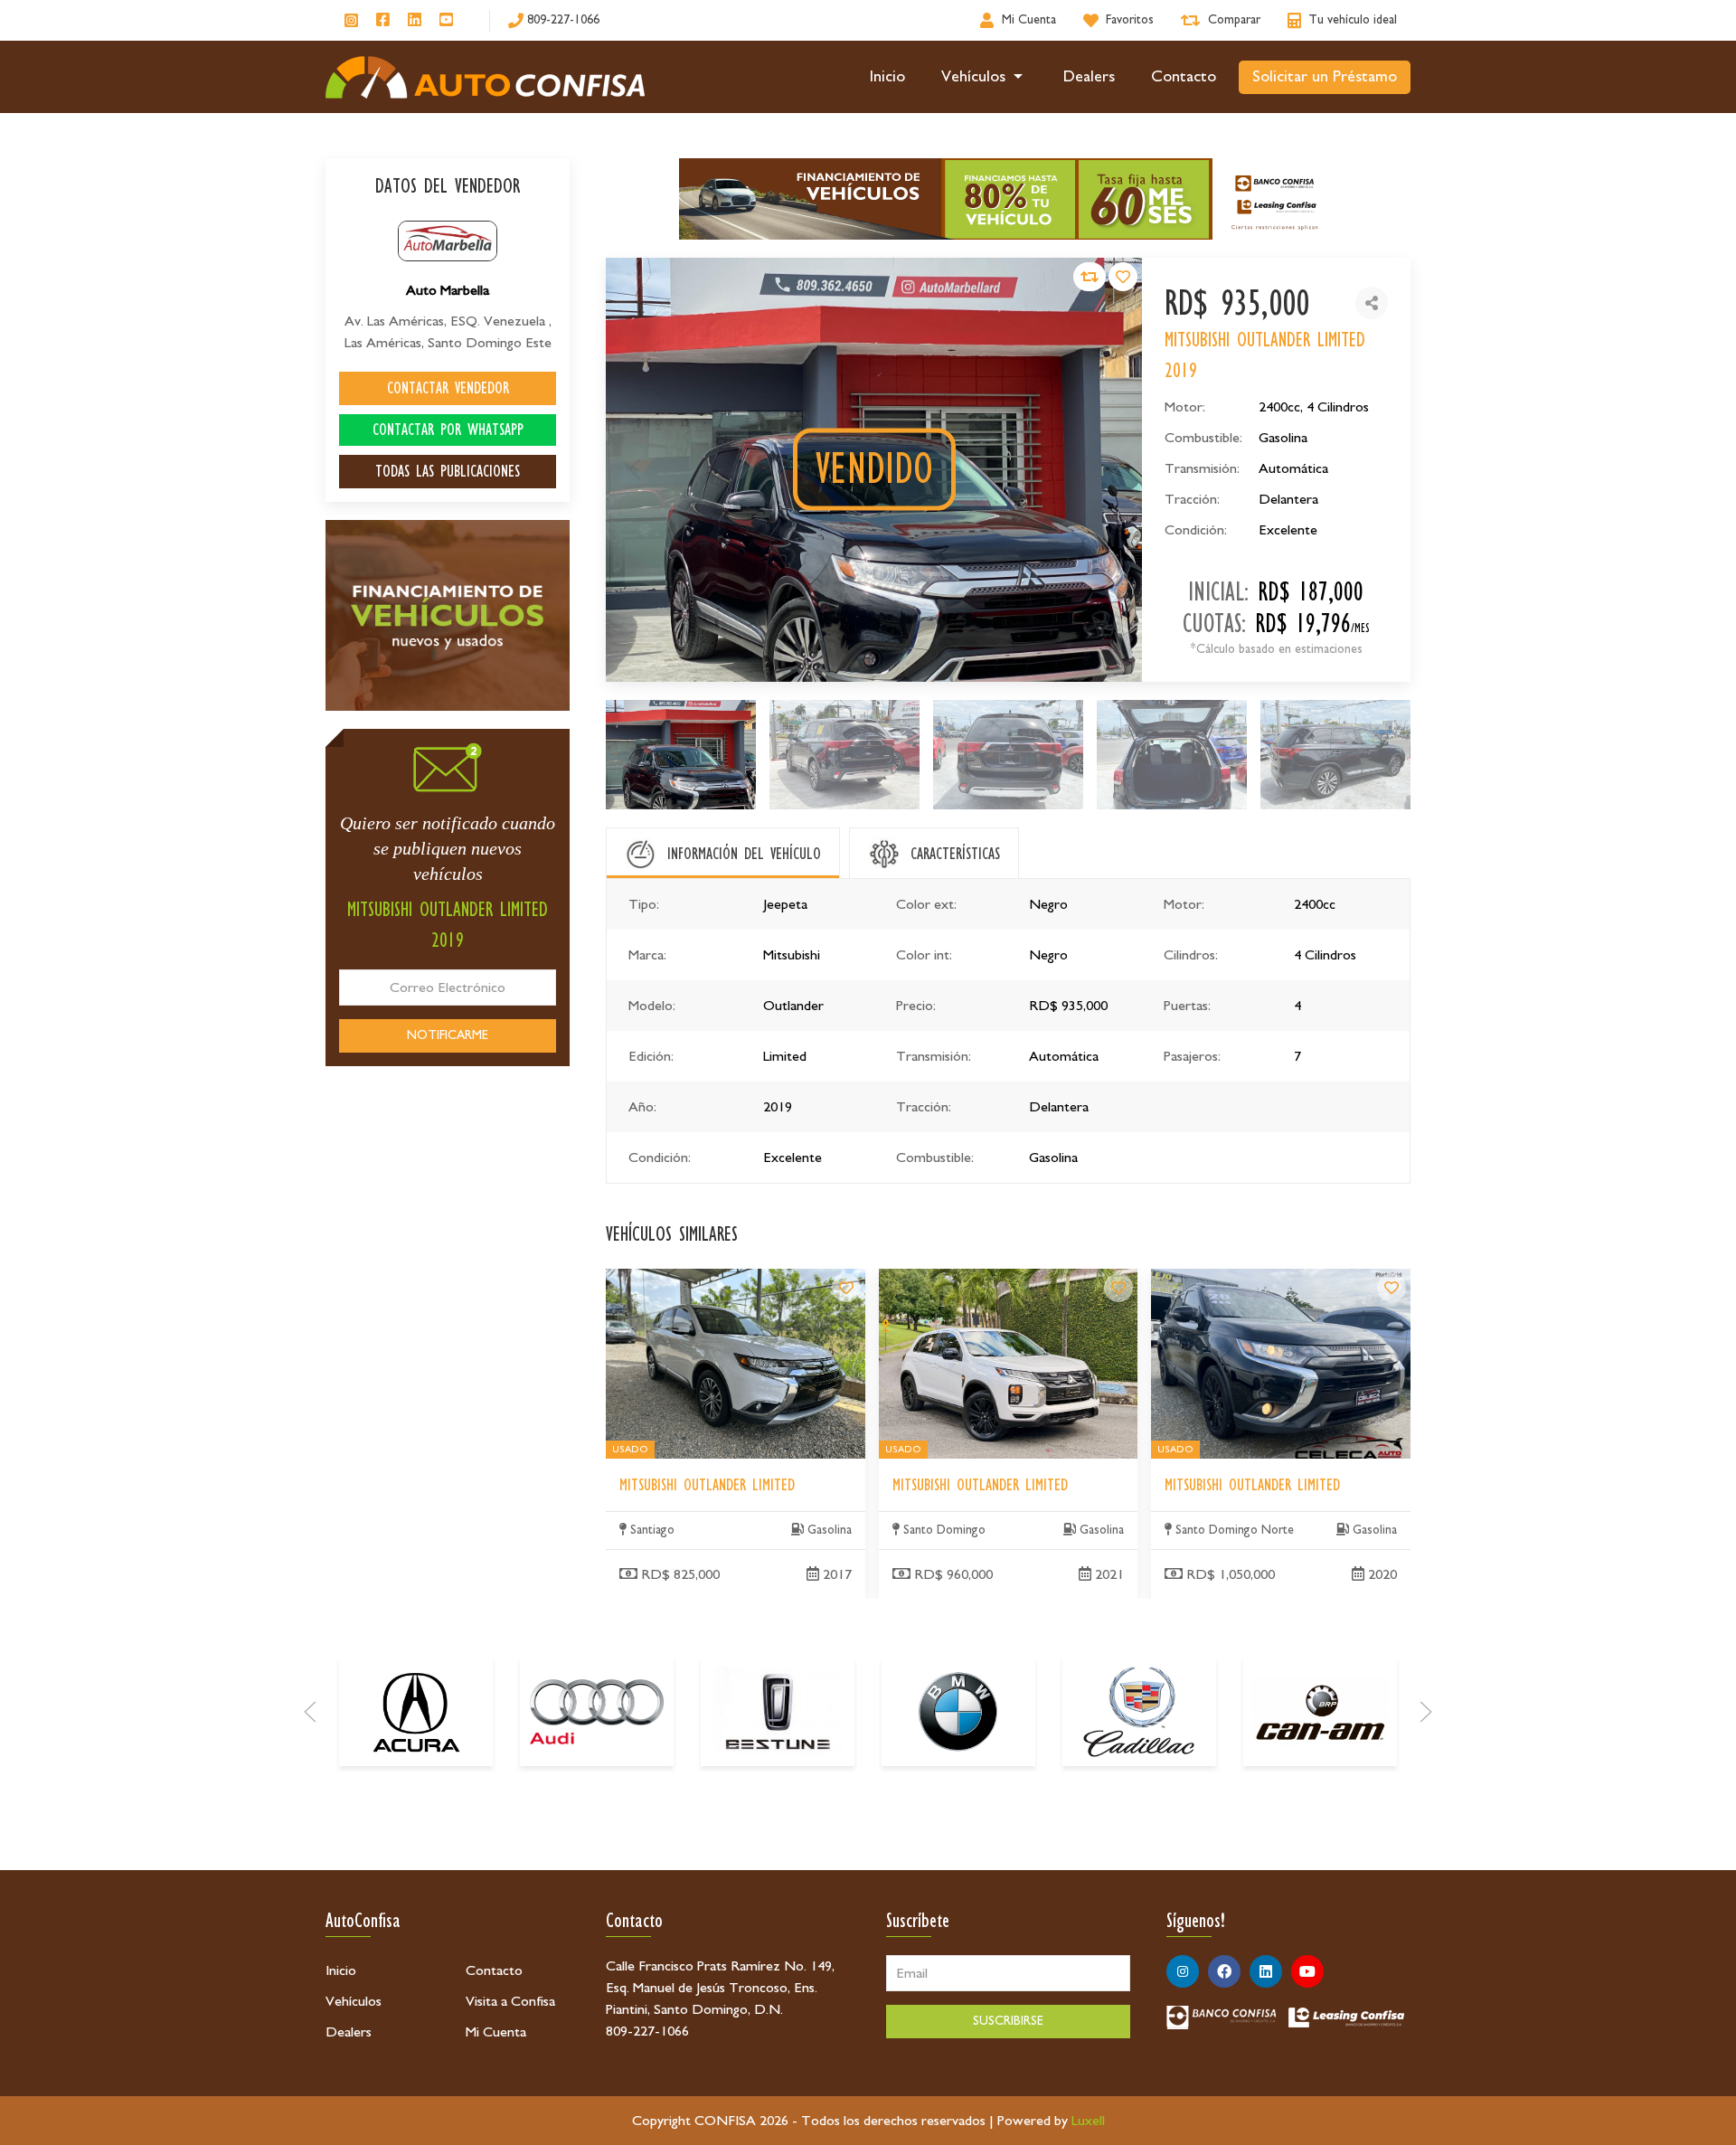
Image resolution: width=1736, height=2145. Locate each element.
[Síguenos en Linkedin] (415, 21)
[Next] (1426, 1712)
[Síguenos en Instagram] (351, 20)
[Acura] (416, 1712)
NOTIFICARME (448, 1035)
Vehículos (973, 77)
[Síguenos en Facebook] (383, 21)
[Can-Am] (1320, 1712)
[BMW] (958, 1712)
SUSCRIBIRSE (1008, 2021)
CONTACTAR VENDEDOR (448, 388)
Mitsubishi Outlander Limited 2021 (979, 1280)
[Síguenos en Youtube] (446, 21)
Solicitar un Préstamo (1325, 77)
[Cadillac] (1139, 1712)
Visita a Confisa (510, 2001)
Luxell (1088, 2121)
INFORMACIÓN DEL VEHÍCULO (744, 854)
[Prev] (310, 1712)
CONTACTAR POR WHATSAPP (448, 430)
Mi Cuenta (496, 2032)
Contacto (1184, 77)
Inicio (887, 77)
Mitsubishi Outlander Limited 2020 (1251, 1280)
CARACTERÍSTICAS (955, 854)
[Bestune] (778, 1712)
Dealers (1089, 77)
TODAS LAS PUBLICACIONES (448, 471)
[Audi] (597, 1712)
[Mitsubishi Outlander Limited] (846, 1288)
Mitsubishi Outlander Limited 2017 (706, 1280)
